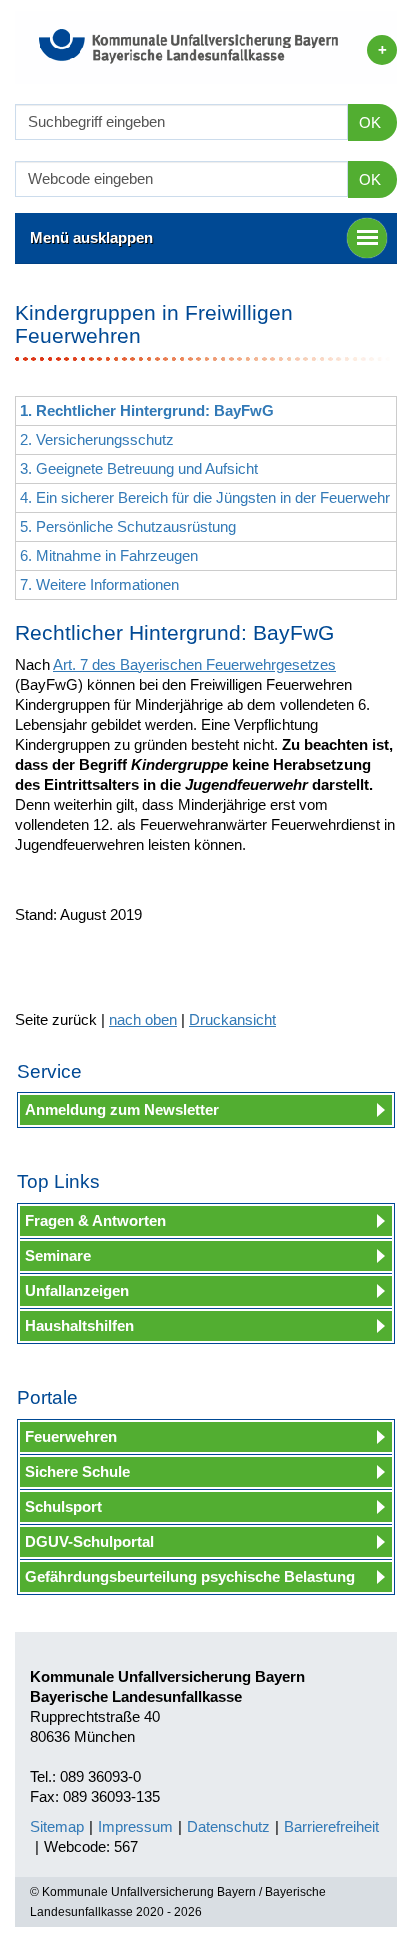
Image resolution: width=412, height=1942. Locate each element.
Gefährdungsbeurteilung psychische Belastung (190, 1576)
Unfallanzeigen (77, 1290)
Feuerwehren (71, 1436)
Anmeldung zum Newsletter (122, 1109)
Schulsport (63, 1506)
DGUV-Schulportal (89, 1541)
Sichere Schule (77, 1471)
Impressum (135, 1826)
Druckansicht (232, 1019)
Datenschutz (228, 1826)
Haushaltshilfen (79, 1325)
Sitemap (57, 1826)
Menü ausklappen (91, 237)
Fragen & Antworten (95, 1220)
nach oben (143, 1019)
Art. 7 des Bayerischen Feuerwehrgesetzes (194, 664)
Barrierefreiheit (331, 1826)
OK (370, 122)
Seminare (58, 1255)
